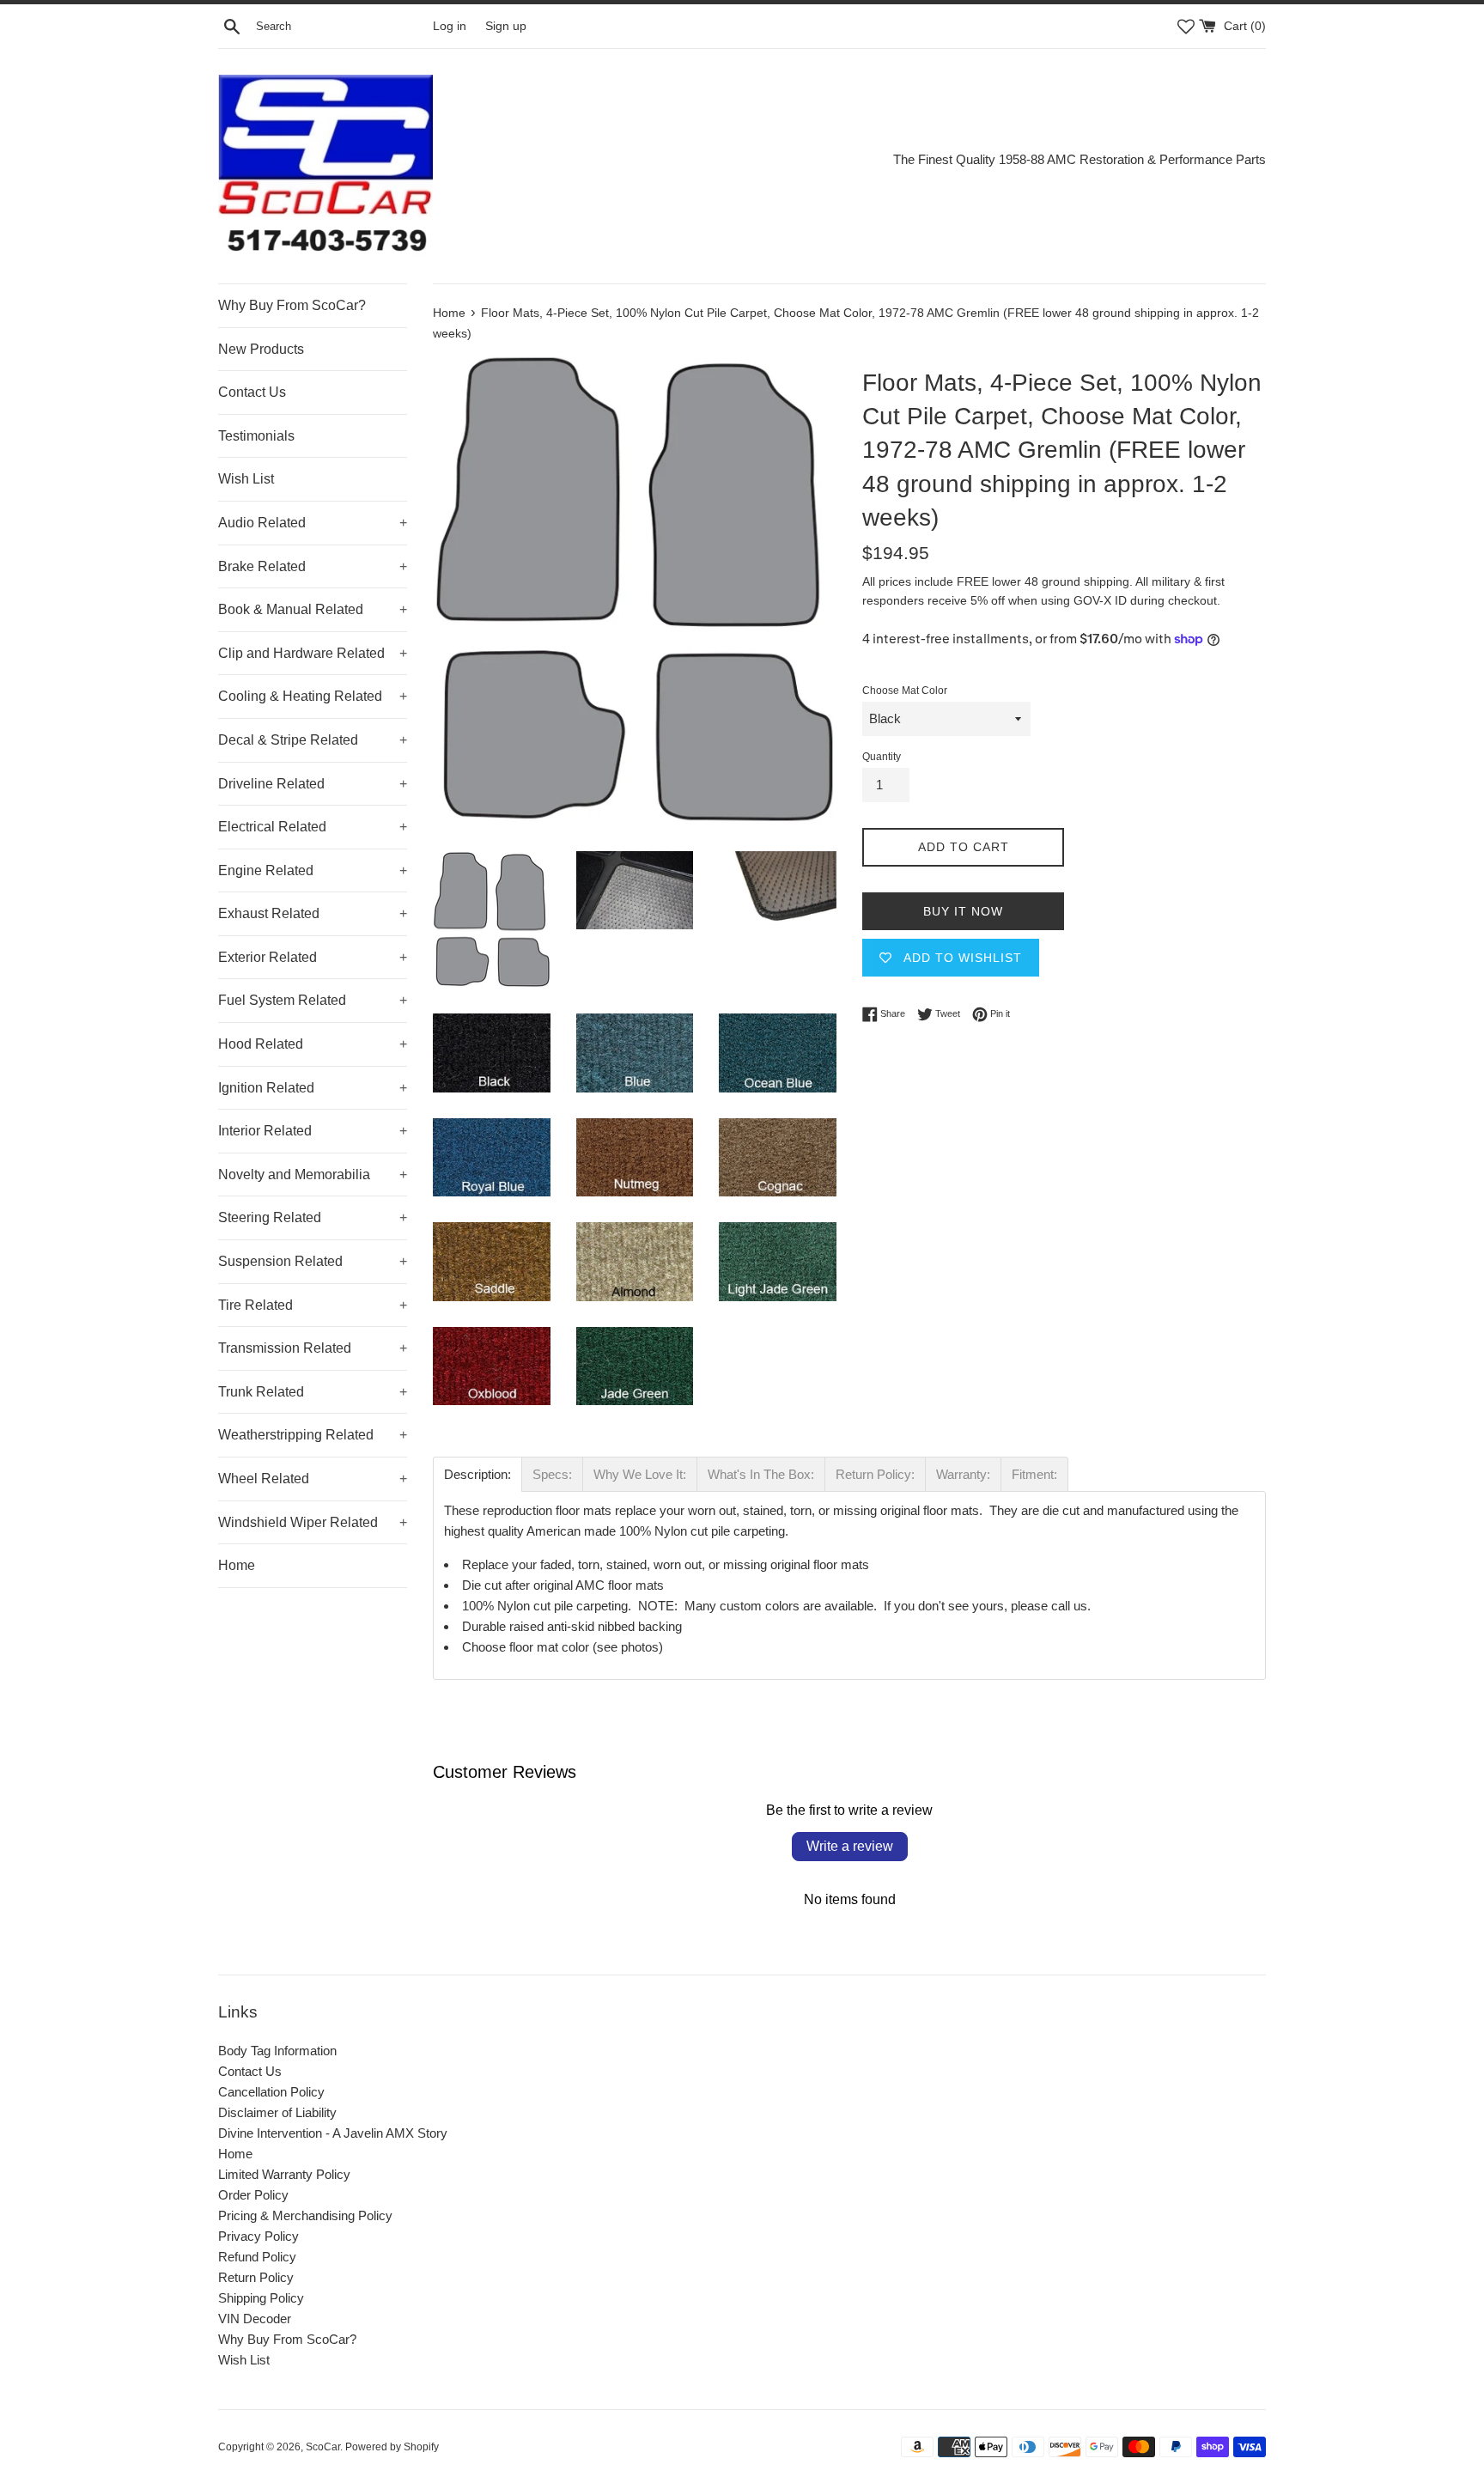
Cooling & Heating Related (313, 696)
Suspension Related (313, 1261)
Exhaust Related (313, 913)
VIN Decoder (255, 2319)
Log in (450, 26)
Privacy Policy (258, 2236)
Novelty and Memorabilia (313, 1175)
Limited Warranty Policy (284, 2174)
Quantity (882, 757)
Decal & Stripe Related (313, 740)
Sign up (506, 26)
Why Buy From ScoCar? (292, 305)
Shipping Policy (261, 2298)
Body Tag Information (277, 2051)
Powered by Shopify (392, 2447)
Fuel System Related (313, 1000)
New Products (261, 349)
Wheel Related (313, 1479)
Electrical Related (313, 827)
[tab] (477, 1474)
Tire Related (313, 1305)
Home (237, 1565)
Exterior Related (313, 957)
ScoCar (323, 2447)
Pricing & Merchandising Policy (305, 2215)
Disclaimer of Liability (277, 2112)
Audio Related (313, 523)
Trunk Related (313, 1392)
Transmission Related (313, 1348)
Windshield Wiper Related (313, 1522)
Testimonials (256, 436)
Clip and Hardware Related (313, 653)
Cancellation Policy (271, 2092)
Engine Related (313, 870)
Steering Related (313, 1217)
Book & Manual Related (313, 609)
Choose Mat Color (905, 691)
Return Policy (256, 2277)
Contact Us (252, 392)
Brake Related (313, 566)
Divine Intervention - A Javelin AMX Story (333, 2133)
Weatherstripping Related (313, 1435)
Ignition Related (313, 1088)
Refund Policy (257, 2257)
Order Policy (253, 2195)
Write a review (850, 1846)
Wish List (246, 479)
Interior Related (313, 1131)
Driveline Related (313, 784)
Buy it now (963, 911)
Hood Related (313, 1044)
